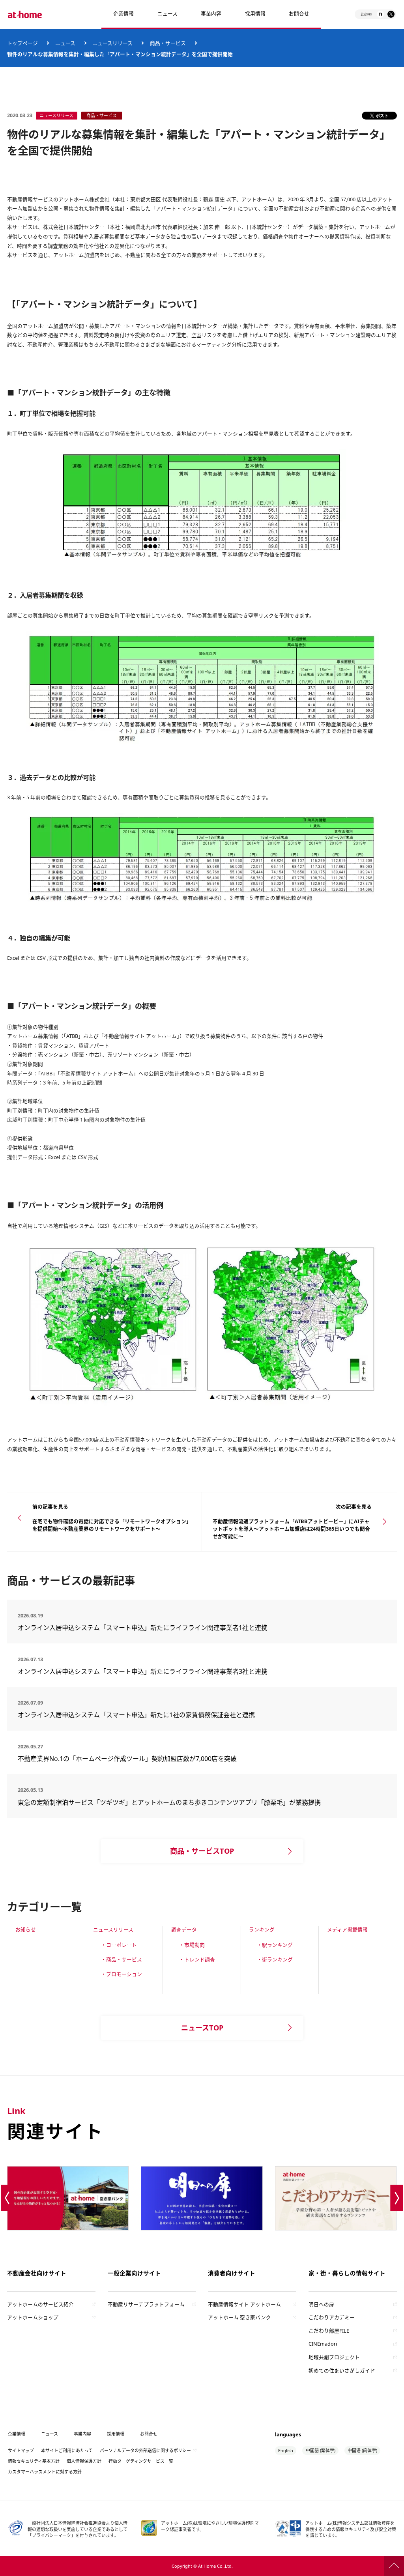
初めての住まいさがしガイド (342, 2370)
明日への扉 (321, 2304)
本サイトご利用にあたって (67, 2450)
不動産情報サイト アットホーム (244, 2304)
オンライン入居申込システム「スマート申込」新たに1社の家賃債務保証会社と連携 (136, 1715)
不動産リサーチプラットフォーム (146, 2304)
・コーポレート (119, 1945)
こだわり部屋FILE (329, 2331)
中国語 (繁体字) (321, 2450)
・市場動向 (192, 1945)
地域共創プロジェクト (334, 2357)
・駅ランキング (275, 1945)
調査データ (184, 1929)
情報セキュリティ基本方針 (34, 2461)
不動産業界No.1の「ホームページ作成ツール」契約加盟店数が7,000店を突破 (127, 1759)
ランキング (262, 1929)
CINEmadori (323, 2344)
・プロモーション (122, 1974)
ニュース (167, 13)
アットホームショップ (33, 2317)
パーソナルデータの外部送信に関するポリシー (145, 2450)
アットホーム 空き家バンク (239, 2317)
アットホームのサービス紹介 (40, 2304)
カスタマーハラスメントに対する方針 (45, 2472)
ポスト (382, 115)
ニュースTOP (202, 2028)
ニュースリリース (113, 1929)
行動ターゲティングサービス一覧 (141, 2461)
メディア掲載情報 (347, 1929)
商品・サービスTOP (202, 1851)
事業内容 (211, 13)
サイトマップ (21, 2450)
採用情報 (116, 2434)
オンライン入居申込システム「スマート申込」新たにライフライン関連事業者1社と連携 (143, 1628)
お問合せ (299, 13)
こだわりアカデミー (332, 2317)
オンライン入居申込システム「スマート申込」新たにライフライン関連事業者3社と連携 (143, 1671)
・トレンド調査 (197, 1959)
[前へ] (7, 2198)
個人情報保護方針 (84, 2461)
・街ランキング (275, 1959)
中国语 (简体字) (362, 2450)
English (286, 2450)
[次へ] (397, 2198)
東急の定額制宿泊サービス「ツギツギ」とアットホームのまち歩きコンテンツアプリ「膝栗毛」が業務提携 (169, 1802)
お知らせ (26, 1929)
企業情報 (123, 13)
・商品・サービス (122, 1959)
